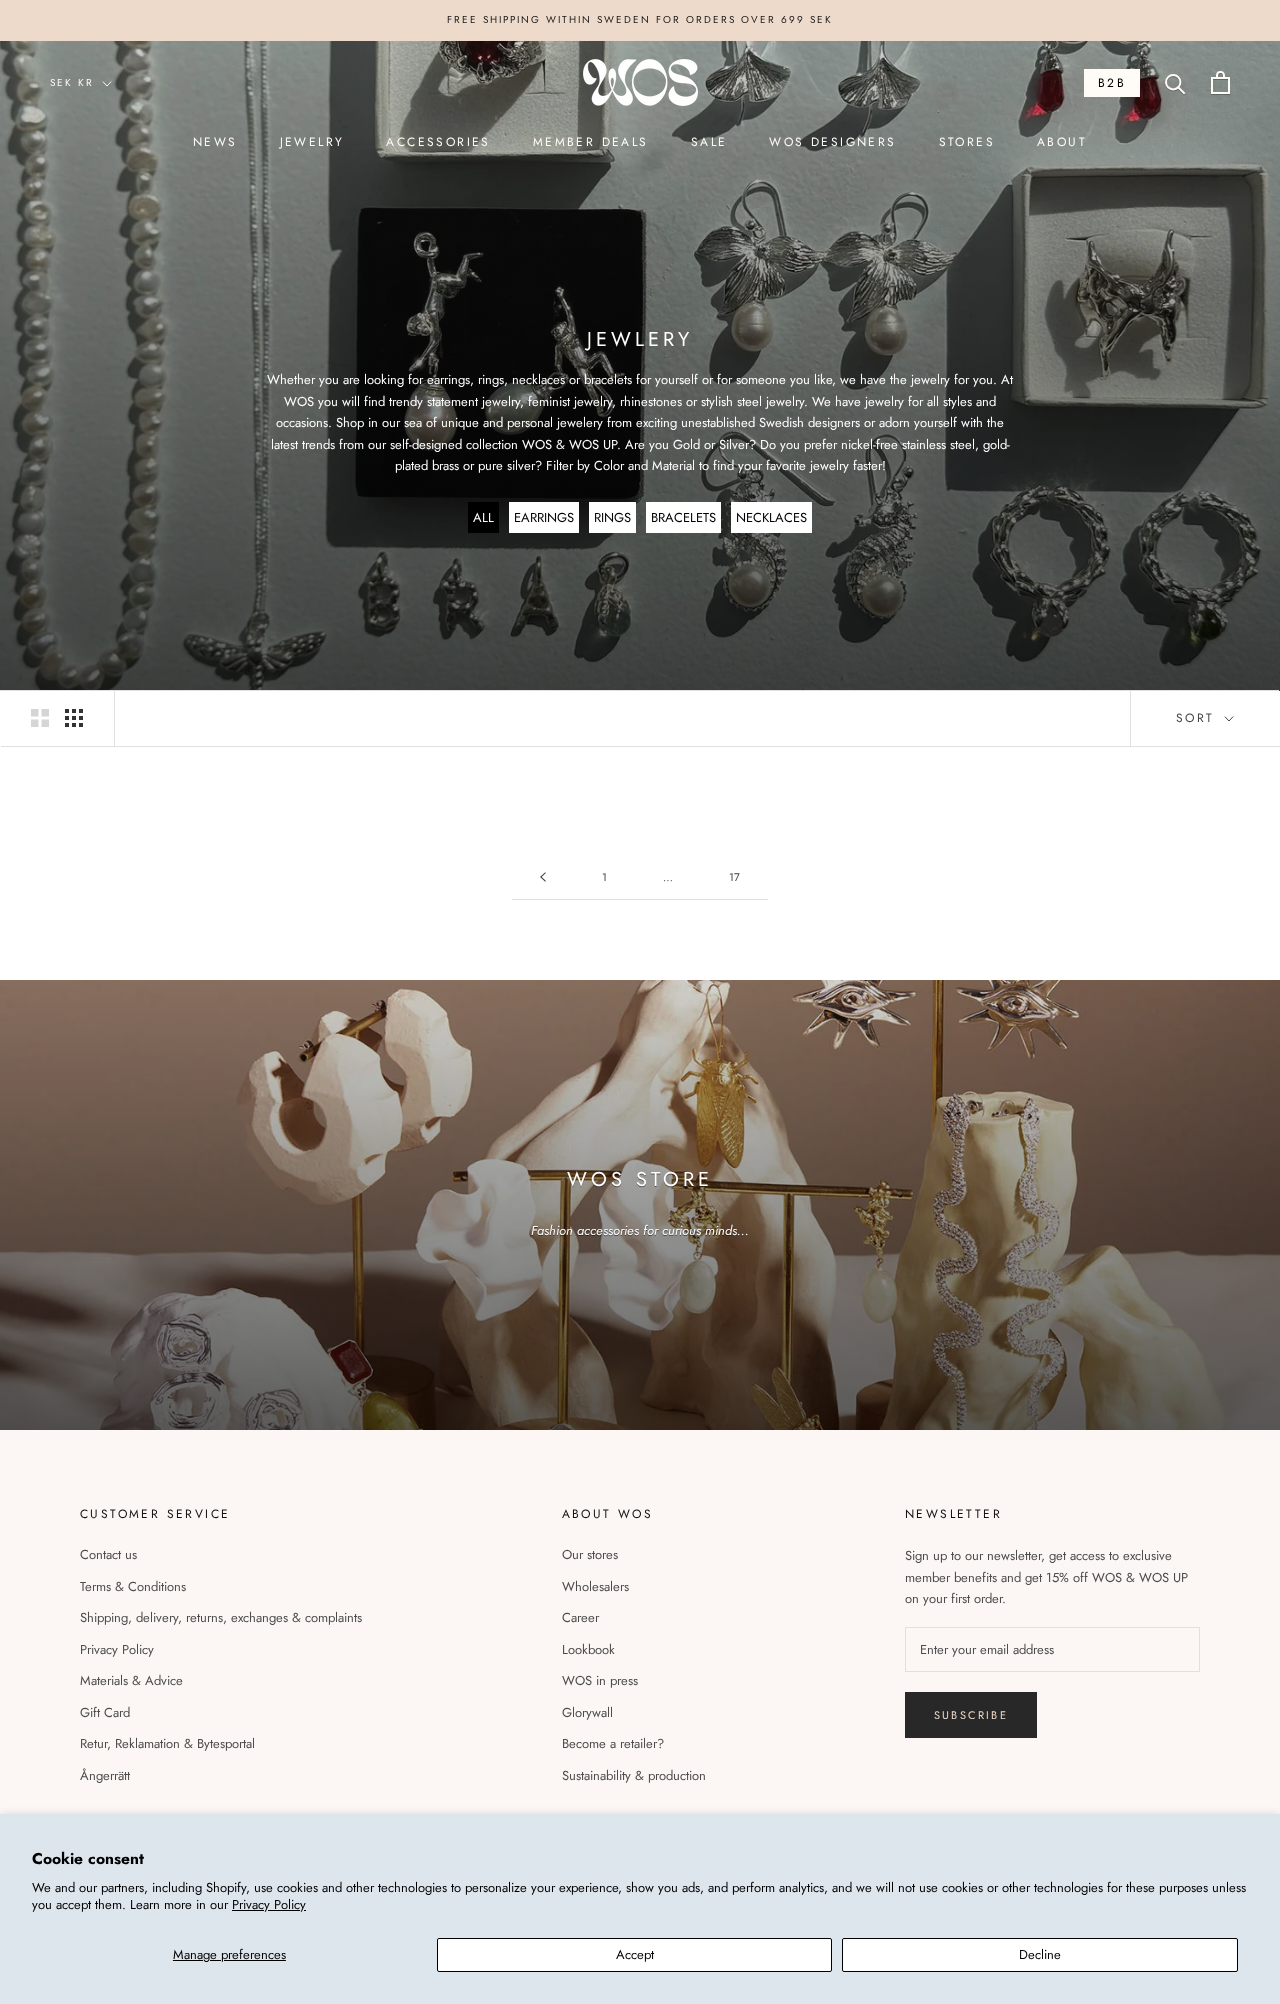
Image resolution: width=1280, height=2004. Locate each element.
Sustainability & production (634, 1775)
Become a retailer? (613, 1743)
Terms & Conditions (133, 1586)
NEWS (215, 142)
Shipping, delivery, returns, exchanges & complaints (221, 1617)
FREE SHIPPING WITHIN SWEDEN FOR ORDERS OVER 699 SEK (640, 19)
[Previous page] (543, 878)
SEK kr (72, 82)
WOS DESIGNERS (832, 142)
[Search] (1175, 82)
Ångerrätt (105, 1775)
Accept (635, 1954)
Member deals (591, 142)
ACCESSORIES (438, 142)
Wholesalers (595, 1586)
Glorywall (587, 1712)
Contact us (108, 1554)
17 (734, 877)
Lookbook (588, 1649)
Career (580, 1617)
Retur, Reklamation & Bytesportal (167, 1743)
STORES (967, 142)
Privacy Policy (269, 1904)
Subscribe (971, 1715)
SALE (709, 142)
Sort (1198, 718)
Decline (1040, 1954)
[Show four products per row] (74, 718)
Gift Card (105, 1712)
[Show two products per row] (40, 718)
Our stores (590, 1554)
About (1062, 142)
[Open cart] (1220, 82)
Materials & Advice (131, 1680)
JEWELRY (312, 142)
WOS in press (600, 1680)
